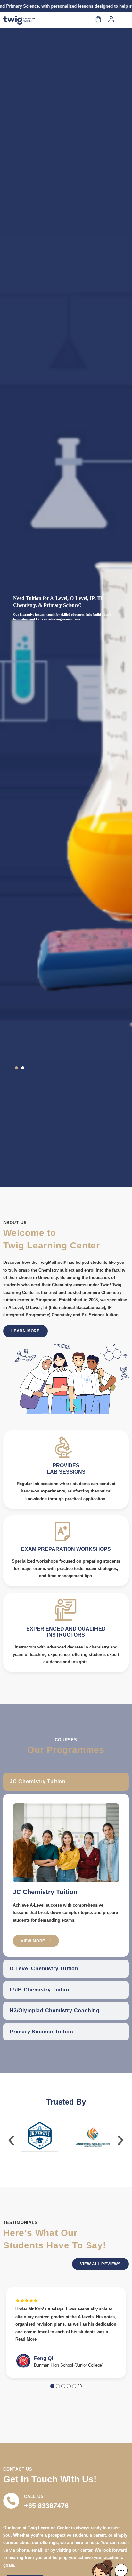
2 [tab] (58, 2386)
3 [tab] (63, 2386)
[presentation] (11, 2140)
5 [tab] (74, 2386)
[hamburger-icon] (125, 20)
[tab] (66, 1782)
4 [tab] (69, 2386)
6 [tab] (80, 2386)
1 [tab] (52, 2386)
